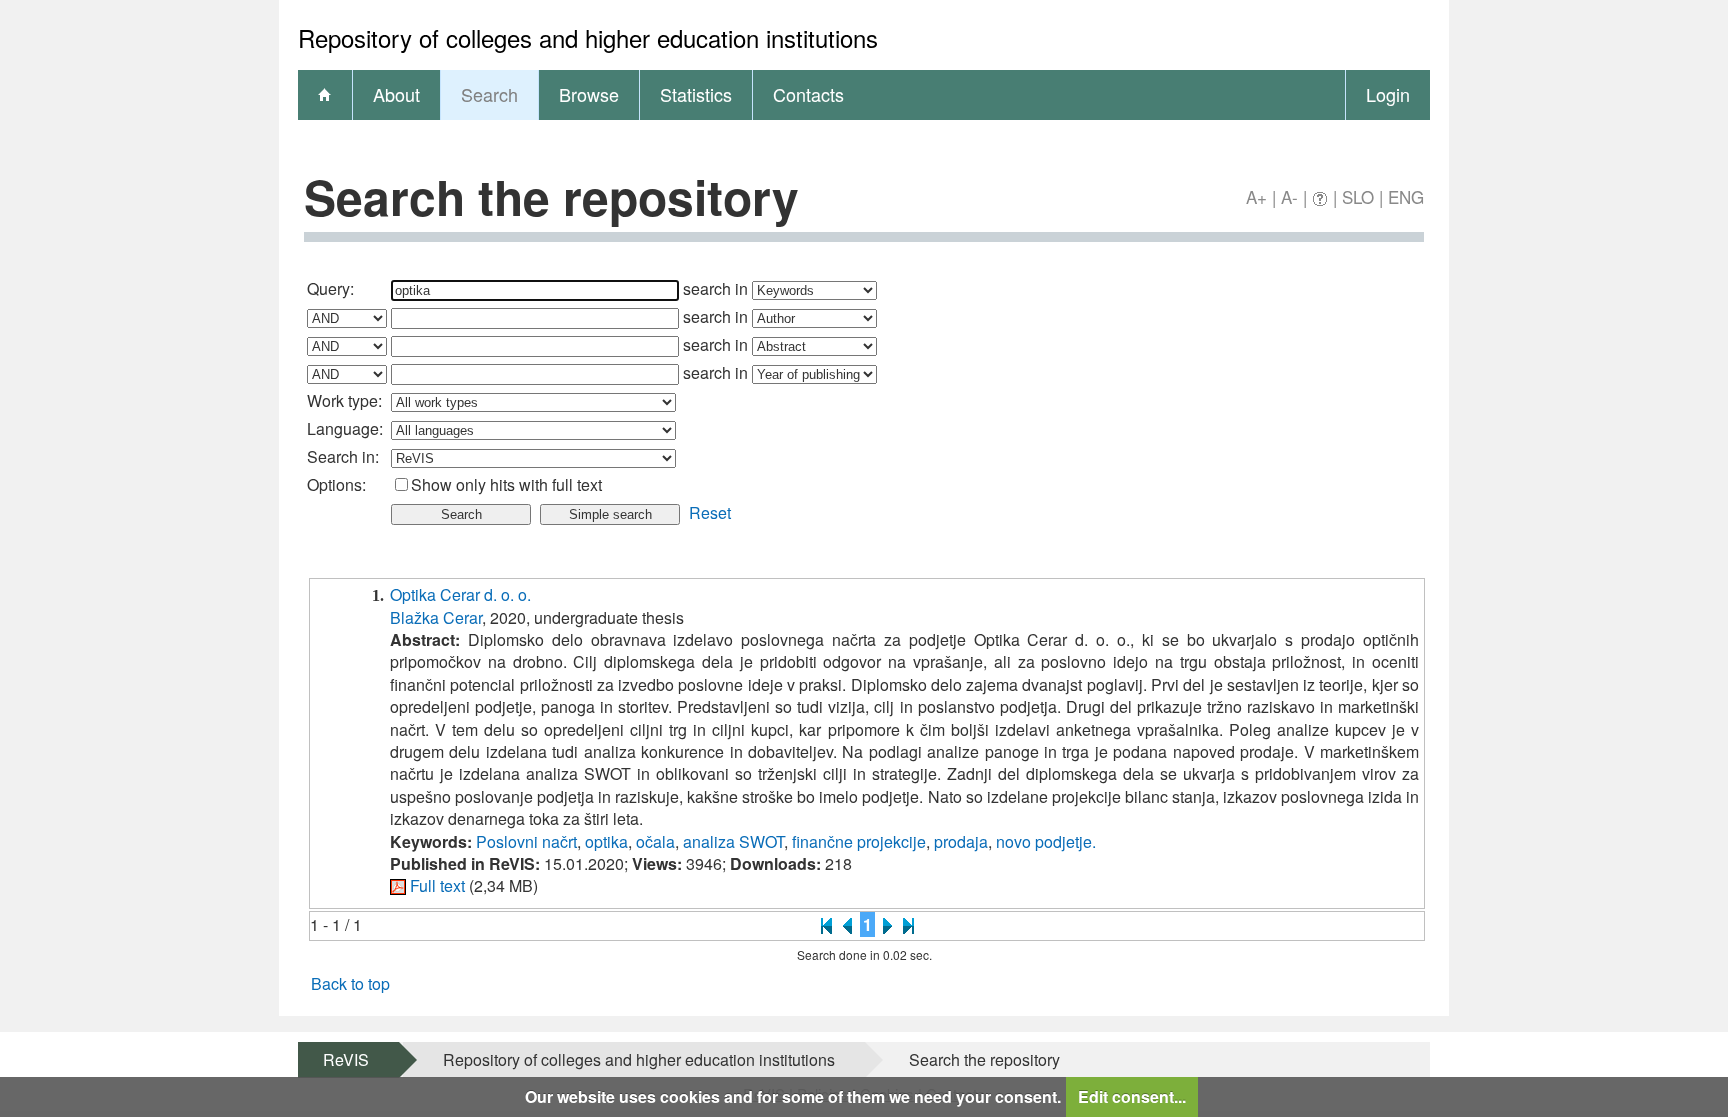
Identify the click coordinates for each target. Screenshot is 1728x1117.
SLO (1358, 196)
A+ (1256, 196)
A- (1289, 196)
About (396, 94)
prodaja (961, 841)
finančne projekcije (859, 841)
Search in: (343, 456)
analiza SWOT (733, 841)
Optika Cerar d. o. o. (460, 594)
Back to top (350, 983)
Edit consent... (1132, 1096)
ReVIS (346, 1059)
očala (655, 841)
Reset (710, 512)
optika (606, 841)
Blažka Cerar (436, 617)
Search (489, 94)
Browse (589, 94)
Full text (437, 885)
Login (1388, 94)
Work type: (344, 400)
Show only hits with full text (506, 484)
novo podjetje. (1046, 841)
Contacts (808, 94)
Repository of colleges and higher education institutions (639, 1059)
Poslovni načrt (526, 841)
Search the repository (984, 1059)
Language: (345, 428)
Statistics (696, 94)
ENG (1406, 196)
